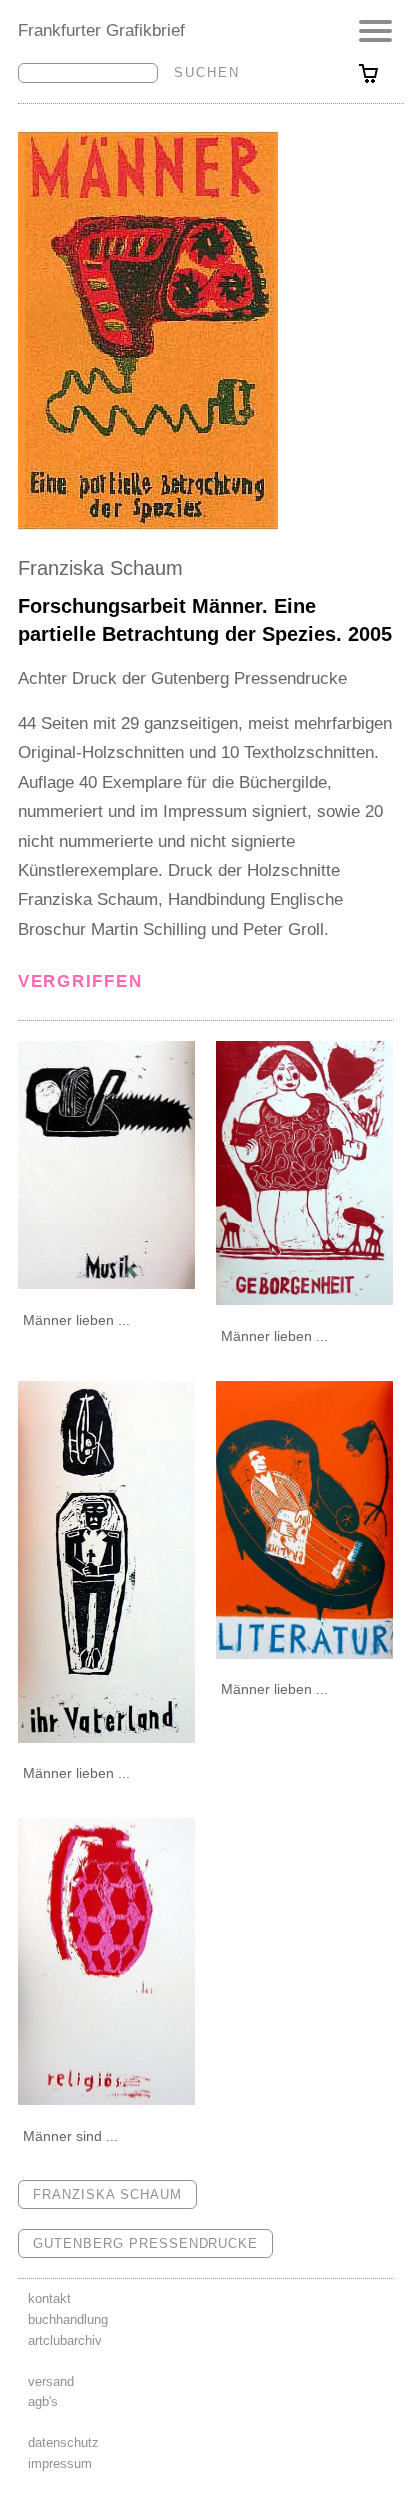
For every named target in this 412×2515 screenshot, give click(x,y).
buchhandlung (68, 2319)
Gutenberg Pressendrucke (145, 2243)
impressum (60, 2463)
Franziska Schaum (100, 568)
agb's (43, 2401)
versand (51, 2381)
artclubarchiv (65, 2340)
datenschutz (63, 2442)
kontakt (49, 2298)
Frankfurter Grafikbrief (101, 30)
